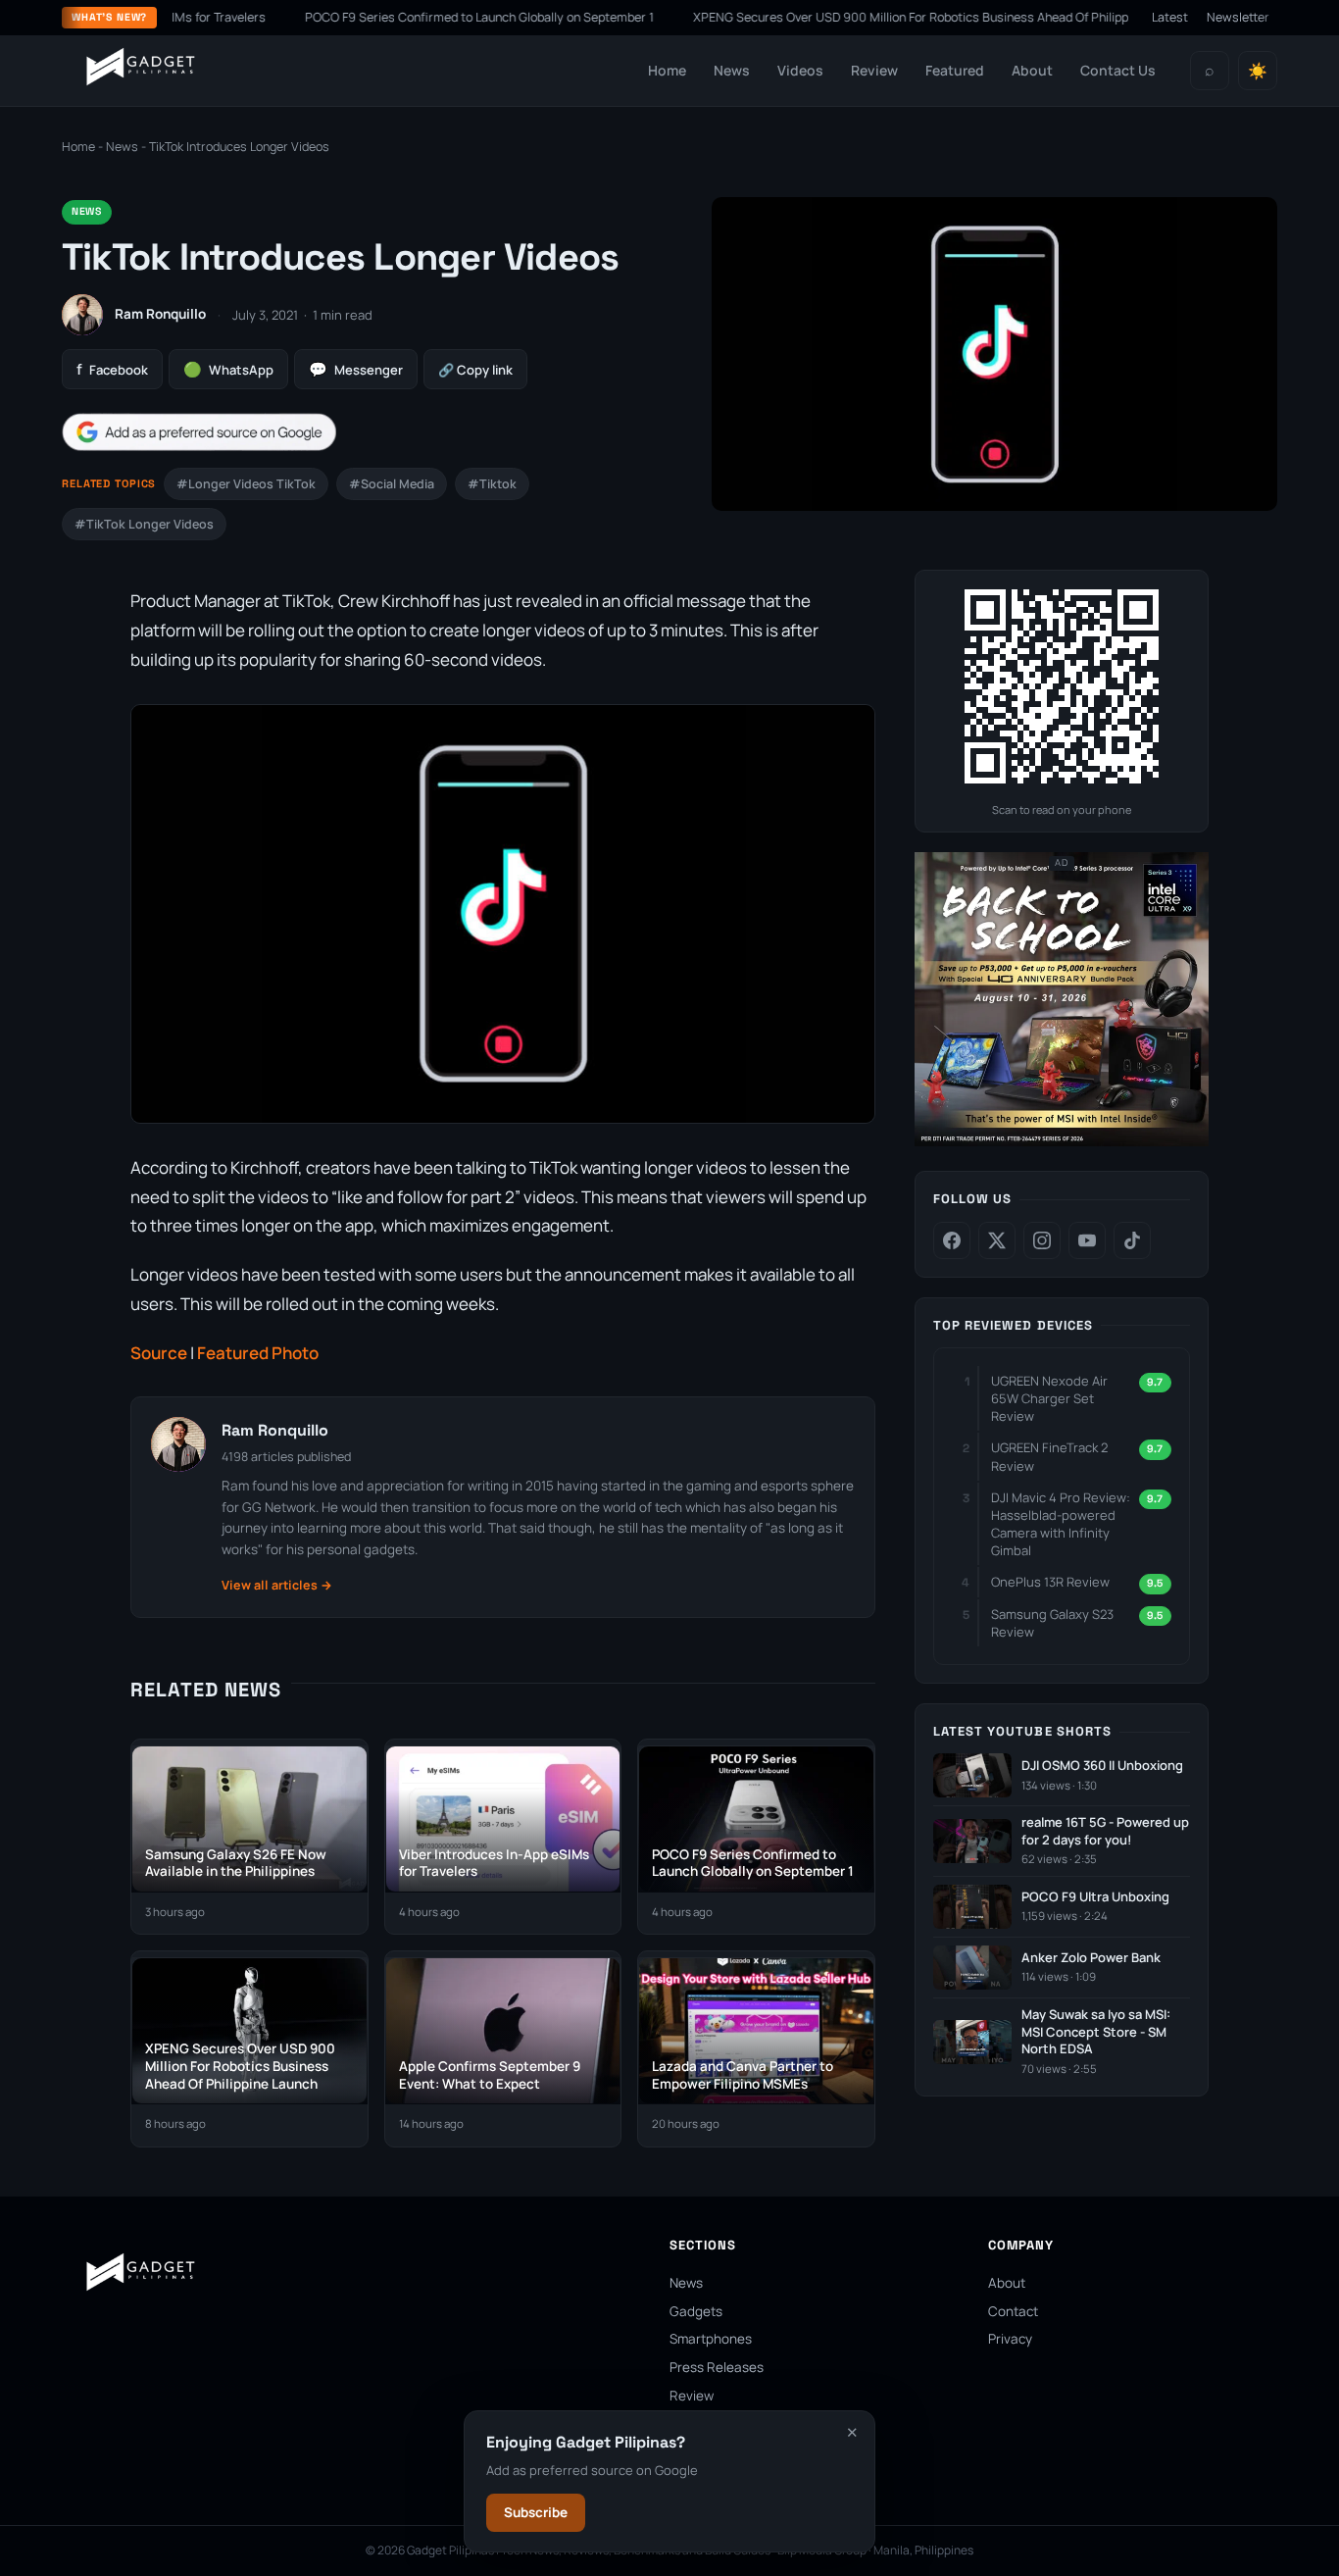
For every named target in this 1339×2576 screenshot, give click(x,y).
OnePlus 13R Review (1050, 1583)
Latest (1170, 17)
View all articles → (277, 1585)
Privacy (1010, 2339)
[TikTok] (1132, 1240)
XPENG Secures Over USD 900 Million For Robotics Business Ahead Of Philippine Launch (894, 17)
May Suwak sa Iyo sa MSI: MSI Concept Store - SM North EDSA (1096, 2032)
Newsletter (1238, 17)
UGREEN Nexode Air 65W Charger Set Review (1049, 1398)
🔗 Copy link (475, 370)
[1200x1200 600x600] (1062, 1142)
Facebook (112, 369)
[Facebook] (952, 1240)
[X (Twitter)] (997, 1240)
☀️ (1258, 71)
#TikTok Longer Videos (144, 524)
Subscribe (536, 2512)
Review (874, 70)
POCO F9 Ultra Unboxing (1095, 1897)
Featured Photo (258, 1353)
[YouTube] (1087, 1240)
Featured (955, 70)
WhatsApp (228, 369)
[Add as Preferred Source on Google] (199, 432)
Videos (800, 70)
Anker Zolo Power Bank (1091, 1958)
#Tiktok (492, 484)
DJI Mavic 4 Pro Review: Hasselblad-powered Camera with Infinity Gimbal (1061, 1524)
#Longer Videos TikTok (246, 484)
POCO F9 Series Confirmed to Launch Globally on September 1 (433, 17)
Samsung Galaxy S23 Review (1052, 1623)
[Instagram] (1042, 1240)
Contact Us (1118, 70)
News (732, 70)
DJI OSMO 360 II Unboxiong (1102, 1766)
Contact (1013, 2311)
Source (159, 1353)
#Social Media (392, 484)
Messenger (356, 369)
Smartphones (711, 2339)
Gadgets (696, 2311)
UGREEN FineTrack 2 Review (1049, 1457)
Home (667, 70)
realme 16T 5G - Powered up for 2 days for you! (1105, 1831)
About (1032, 70)
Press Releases (717, 2367)
